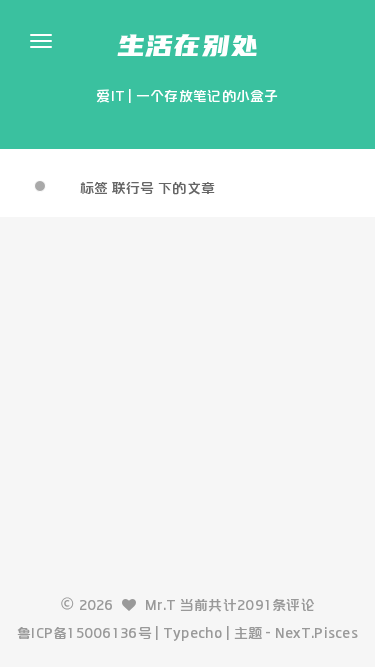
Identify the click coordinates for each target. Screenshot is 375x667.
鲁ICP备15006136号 (84, 633)
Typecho (193, 633)
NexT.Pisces (316, 633)
